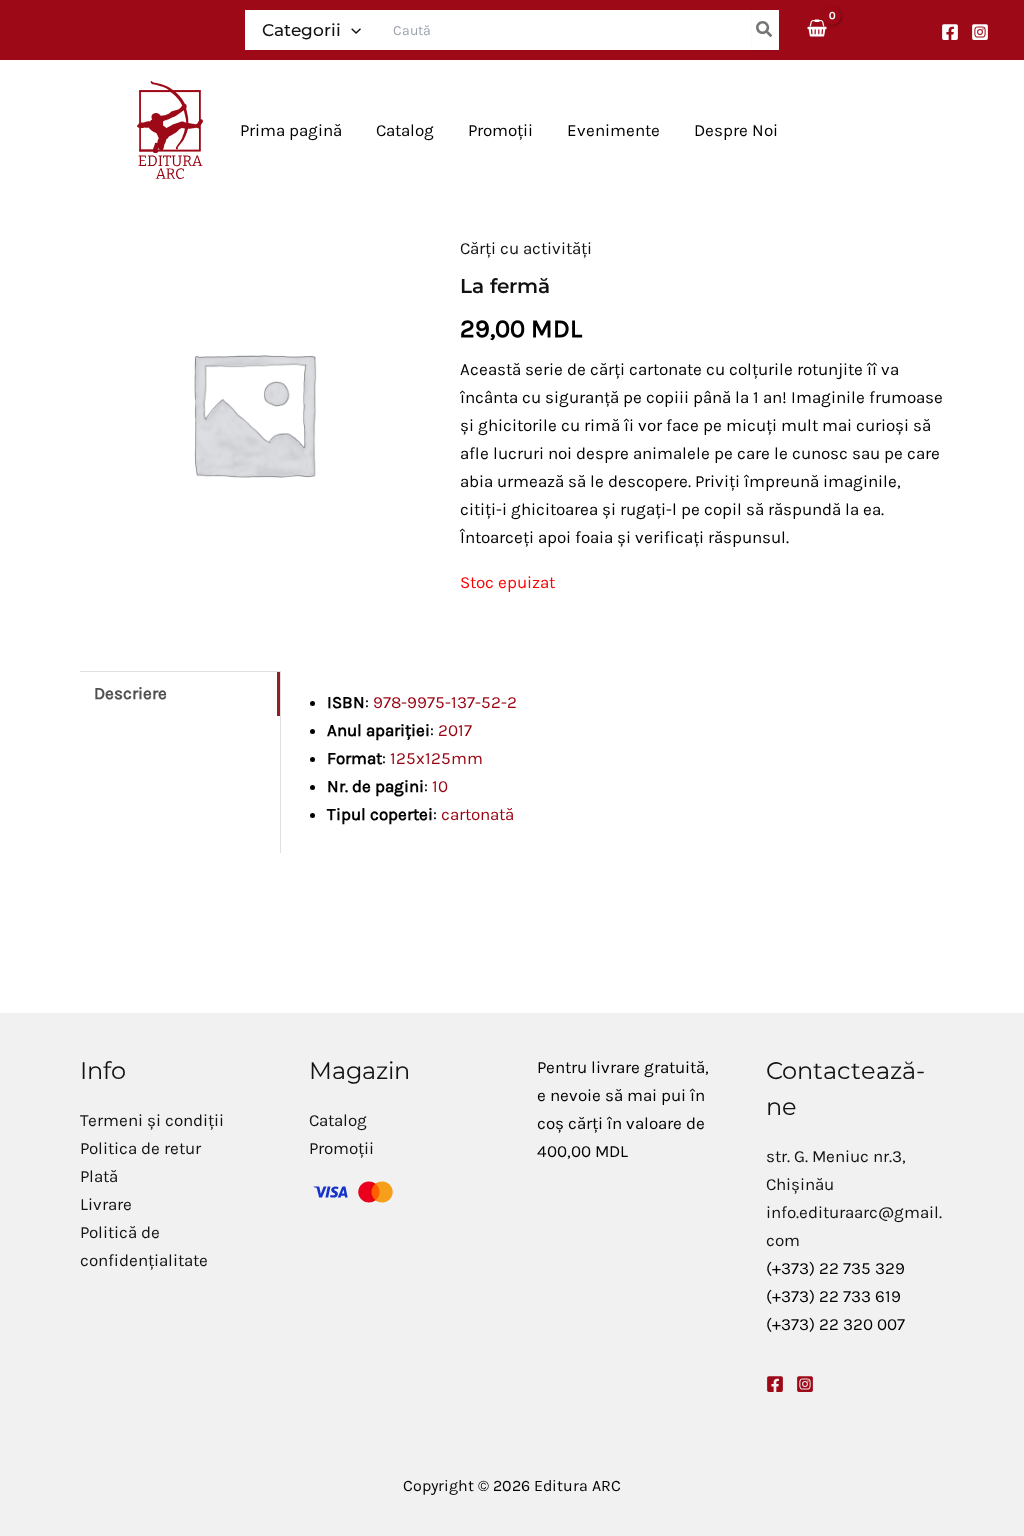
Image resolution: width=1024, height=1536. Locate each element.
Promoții (341, 1148)
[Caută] (765, 30)
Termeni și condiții (152, 1120)
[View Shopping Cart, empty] (818, 29)
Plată (99, 1176)
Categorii (301, 30)
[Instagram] (980, 32)
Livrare (106, 1204)
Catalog (338, 1120)
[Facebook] (950, 32)
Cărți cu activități (526, 248)
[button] (351, 30)
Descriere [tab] (130, 693)
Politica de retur (140, 1148)
